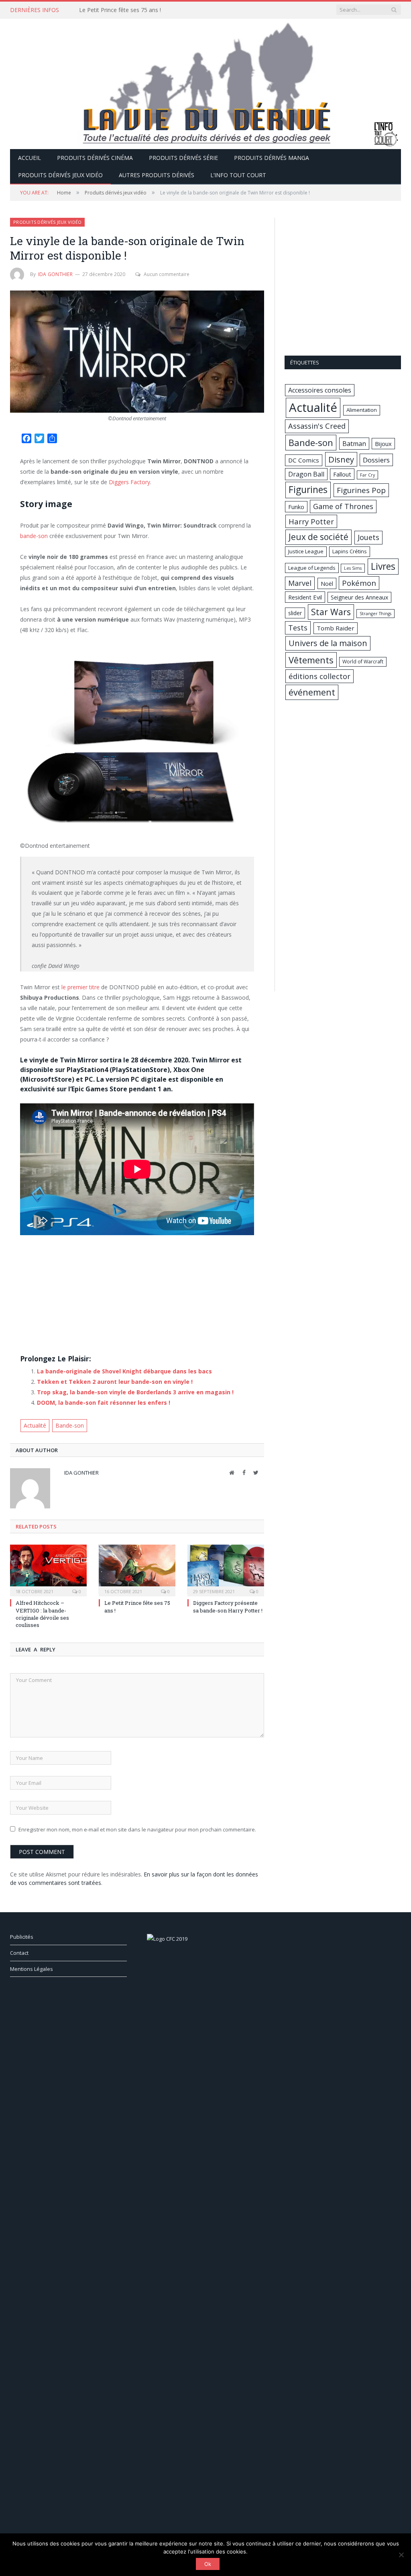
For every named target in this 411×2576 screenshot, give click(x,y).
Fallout (342, 474)
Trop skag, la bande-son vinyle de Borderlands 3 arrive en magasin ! (135, 1392)
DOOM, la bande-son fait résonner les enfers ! (104, 1403)
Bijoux (383, 444)
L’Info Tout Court (238, 175)
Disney (341, 459)
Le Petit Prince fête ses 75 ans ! (120, 10)
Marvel (300, 583)
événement (312, 692)
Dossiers (376, 460)
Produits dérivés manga (272, 158)
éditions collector (319, 676)
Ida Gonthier (55, 274)
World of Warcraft (363, 662)
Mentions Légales (32, 1969)
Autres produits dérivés (157, 175)
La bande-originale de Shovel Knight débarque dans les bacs (124, 1371)
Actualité (35, 1425)
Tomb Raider (336, 628)
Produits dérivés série (183, 158)
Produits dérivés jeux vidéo (60, 175)
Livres (383, 566)
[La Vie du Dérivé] (205, 82)
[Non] (401, 2555)
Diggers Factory (129, 482)
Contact (19, 1953)
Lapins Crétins (350, 551)
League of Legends (312, 568)
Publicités (22, 1937)
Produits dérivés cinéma (95, 158)
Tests (298, 628)
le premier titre (80, 987)
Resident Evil (305, 597)
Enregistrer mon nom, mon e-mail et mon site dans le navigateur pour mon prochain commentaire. (137, 1829)
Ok (208, 2564)
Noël (327, 583)
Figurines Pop (361, 490)
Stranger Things (375, 614)
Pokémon (359, 583)
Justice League (306, 551)
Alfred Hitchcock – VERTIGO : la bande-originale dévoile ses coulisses (42, 1614)
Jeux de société (318, 537)
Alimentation (362, 410)
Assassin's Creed (317, 426)
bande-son (34, 536)
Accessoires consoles (320, 390)
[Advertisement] (137, 1291)
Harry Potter (311, 521)
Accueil (30, 158)
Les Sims (353, 568)
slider (295, 613)
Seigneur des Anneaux (359, 597)
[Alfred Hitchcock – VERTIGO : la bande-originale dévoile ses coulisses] (48, 1570)
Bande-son (70, 1425)
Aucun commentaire (167, 274)
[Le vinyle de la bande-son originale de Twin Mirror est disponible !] (137, 353)
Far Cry (367, 475)
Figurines (308, 490)
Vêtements (311, 660)
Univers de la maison (328, 643)
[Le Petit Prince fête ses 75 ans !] (137, 1570)
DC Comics (304, 460)
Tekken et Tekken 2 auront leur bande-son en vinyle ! (115, 1382)
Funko (296, 507)
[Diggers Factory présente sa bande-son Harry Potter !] (226, 1570)
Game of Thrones (343, 506)
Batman (354, 444)
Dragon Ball (306, 474)
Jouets (368, 537)
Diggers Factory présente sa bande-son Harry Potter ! (228, 1606)
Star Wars (331, 612)
